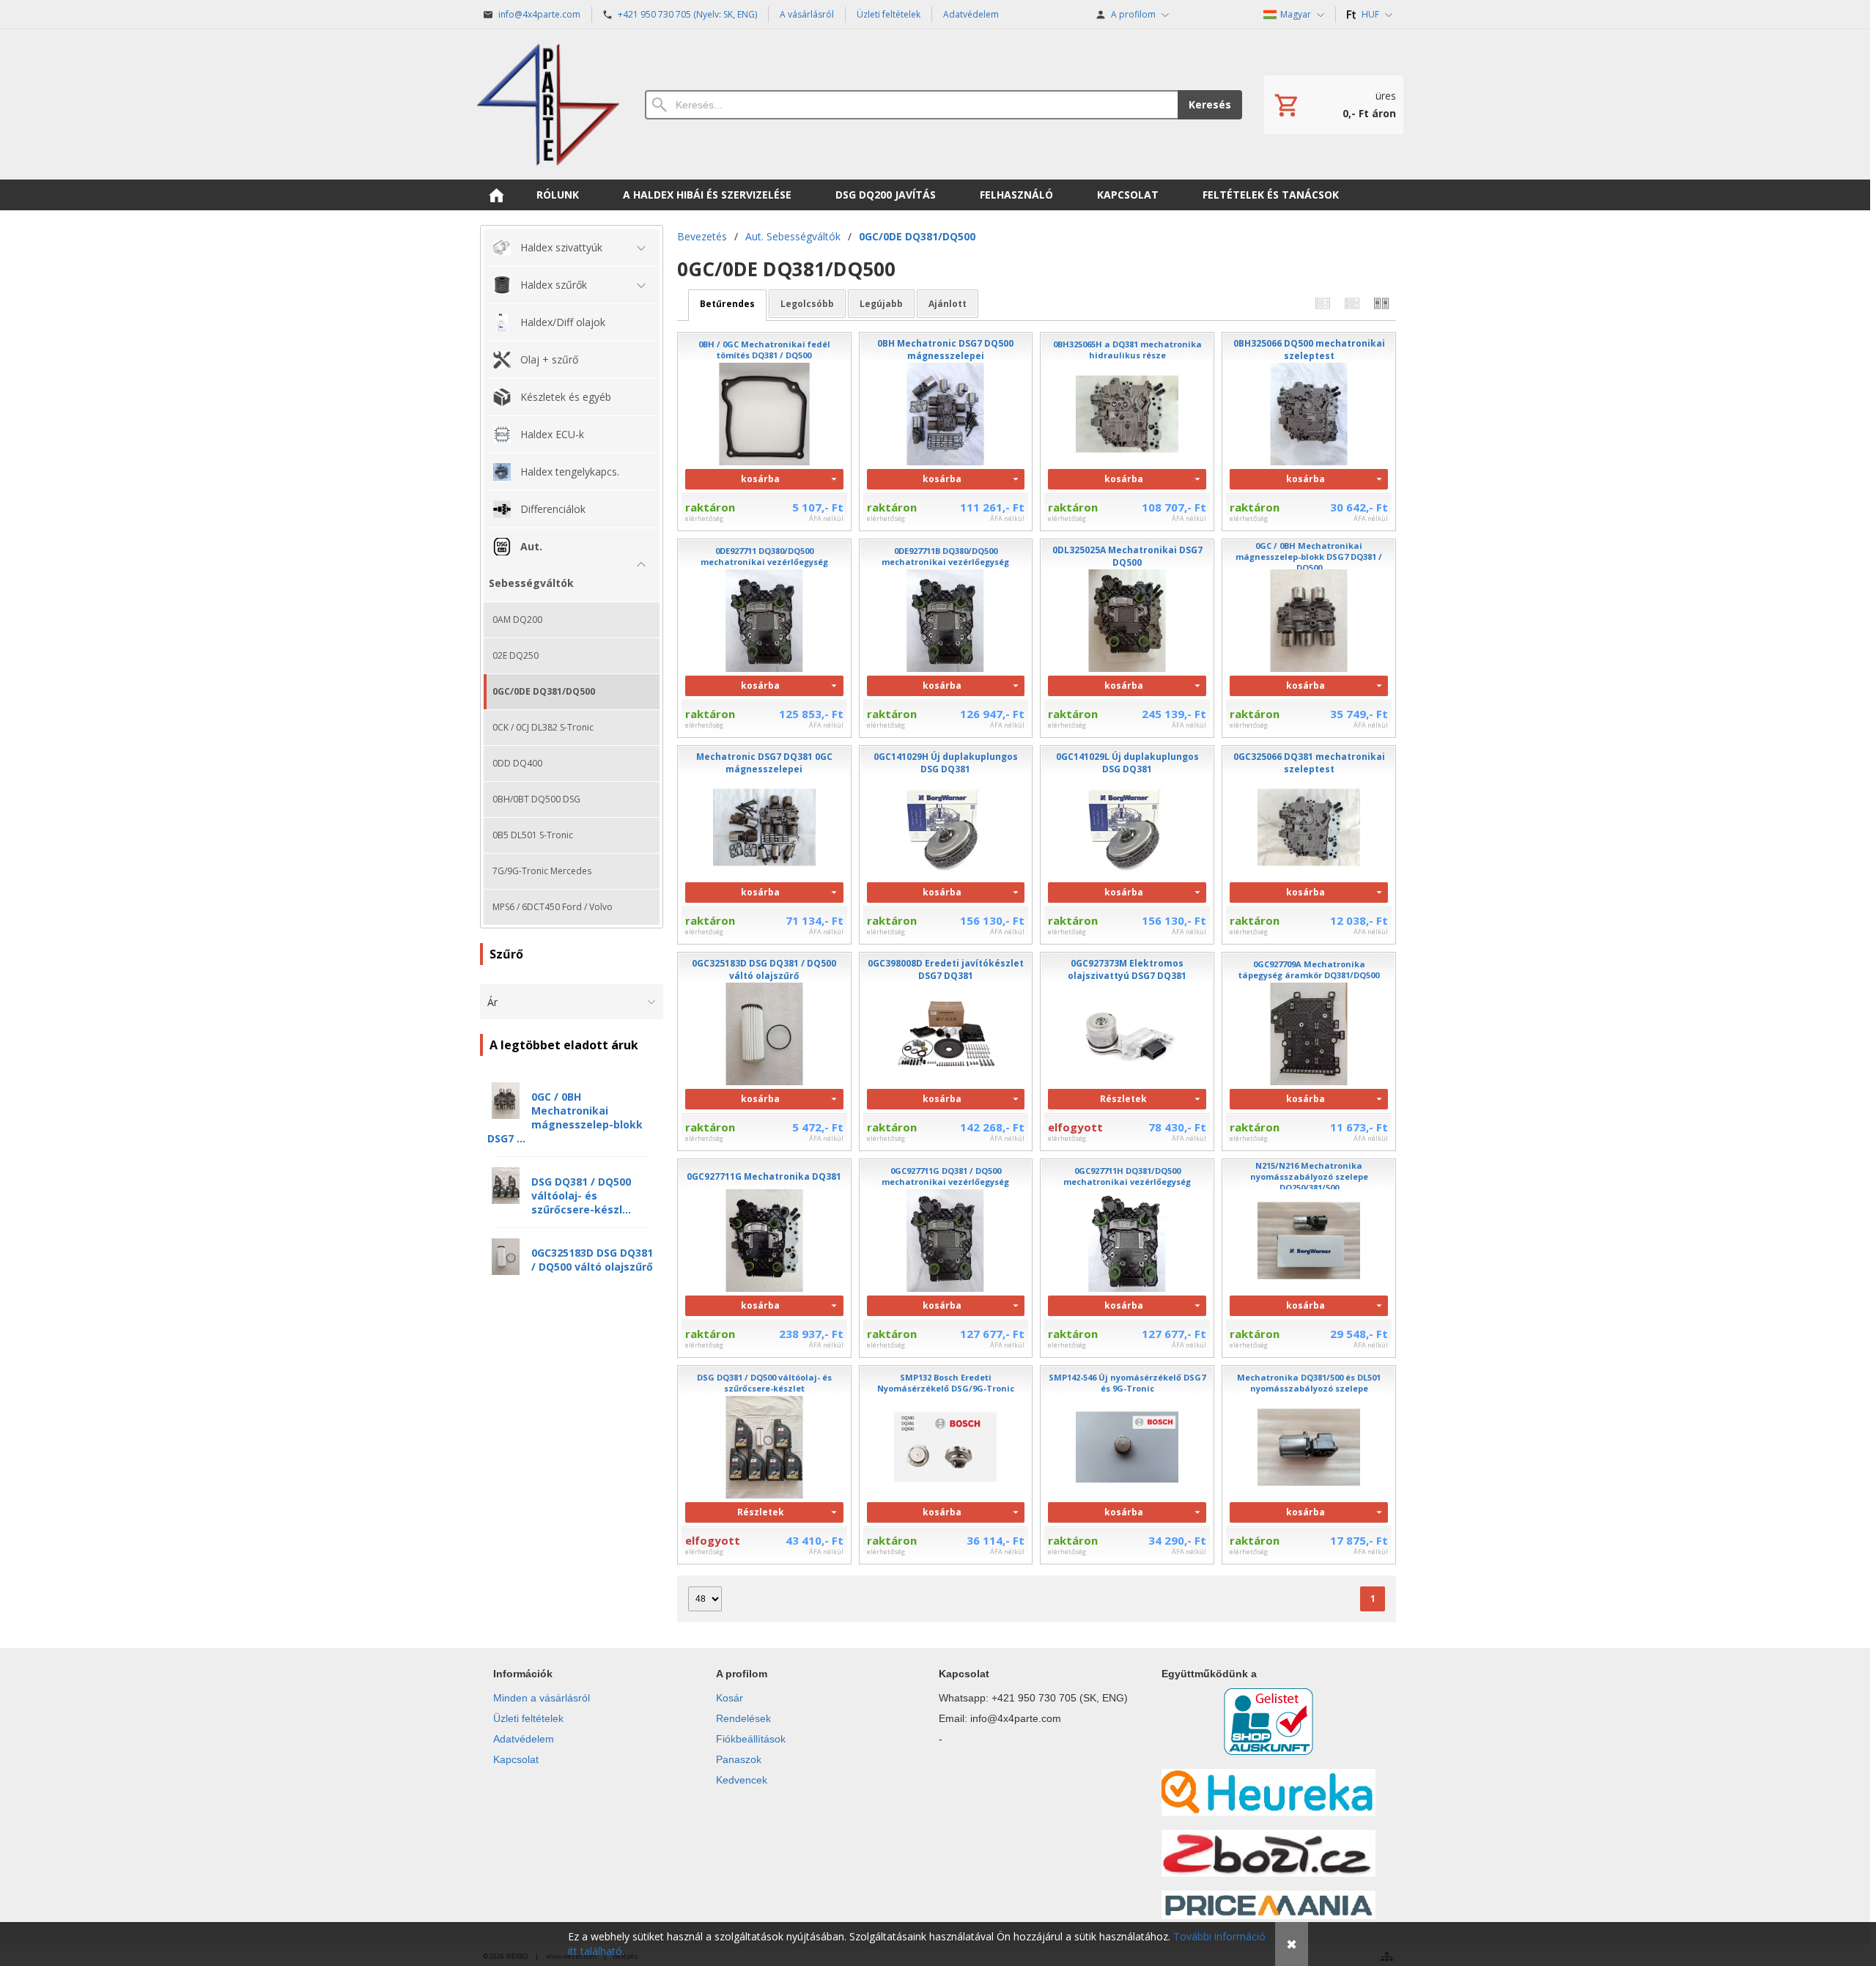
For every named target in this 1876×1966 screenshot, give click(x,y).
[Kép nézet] (1381, 304)
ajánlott (948, 304)
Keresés (1210, 104)
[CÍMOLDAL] (496, 195)
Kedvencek (742, 1780)
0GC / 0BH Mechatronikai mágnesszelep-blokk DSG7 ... (565, 1117)
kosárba (760, 479)
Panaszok (739, 1759)
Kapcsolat (516, 1759)
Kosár (730, 1698)
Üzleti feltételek (528, 1718)
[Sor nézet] (1323, 304)
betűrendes (727, 304)
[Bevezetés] (548, 104)
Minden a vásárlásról (542, 1698)
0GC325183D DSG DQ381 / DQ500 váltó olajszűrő (592, 1260)
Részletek (1123, 1099)
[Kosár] (1334, 105)
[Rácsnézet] (1352, 304)
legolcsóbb (807, 304)
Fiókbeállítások (751, 1739)
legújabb (881, 304)
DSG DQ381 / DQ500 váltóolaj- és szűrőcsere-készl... (581, 1196)
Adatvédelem (524, 1739)
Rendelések (743, 1718)
